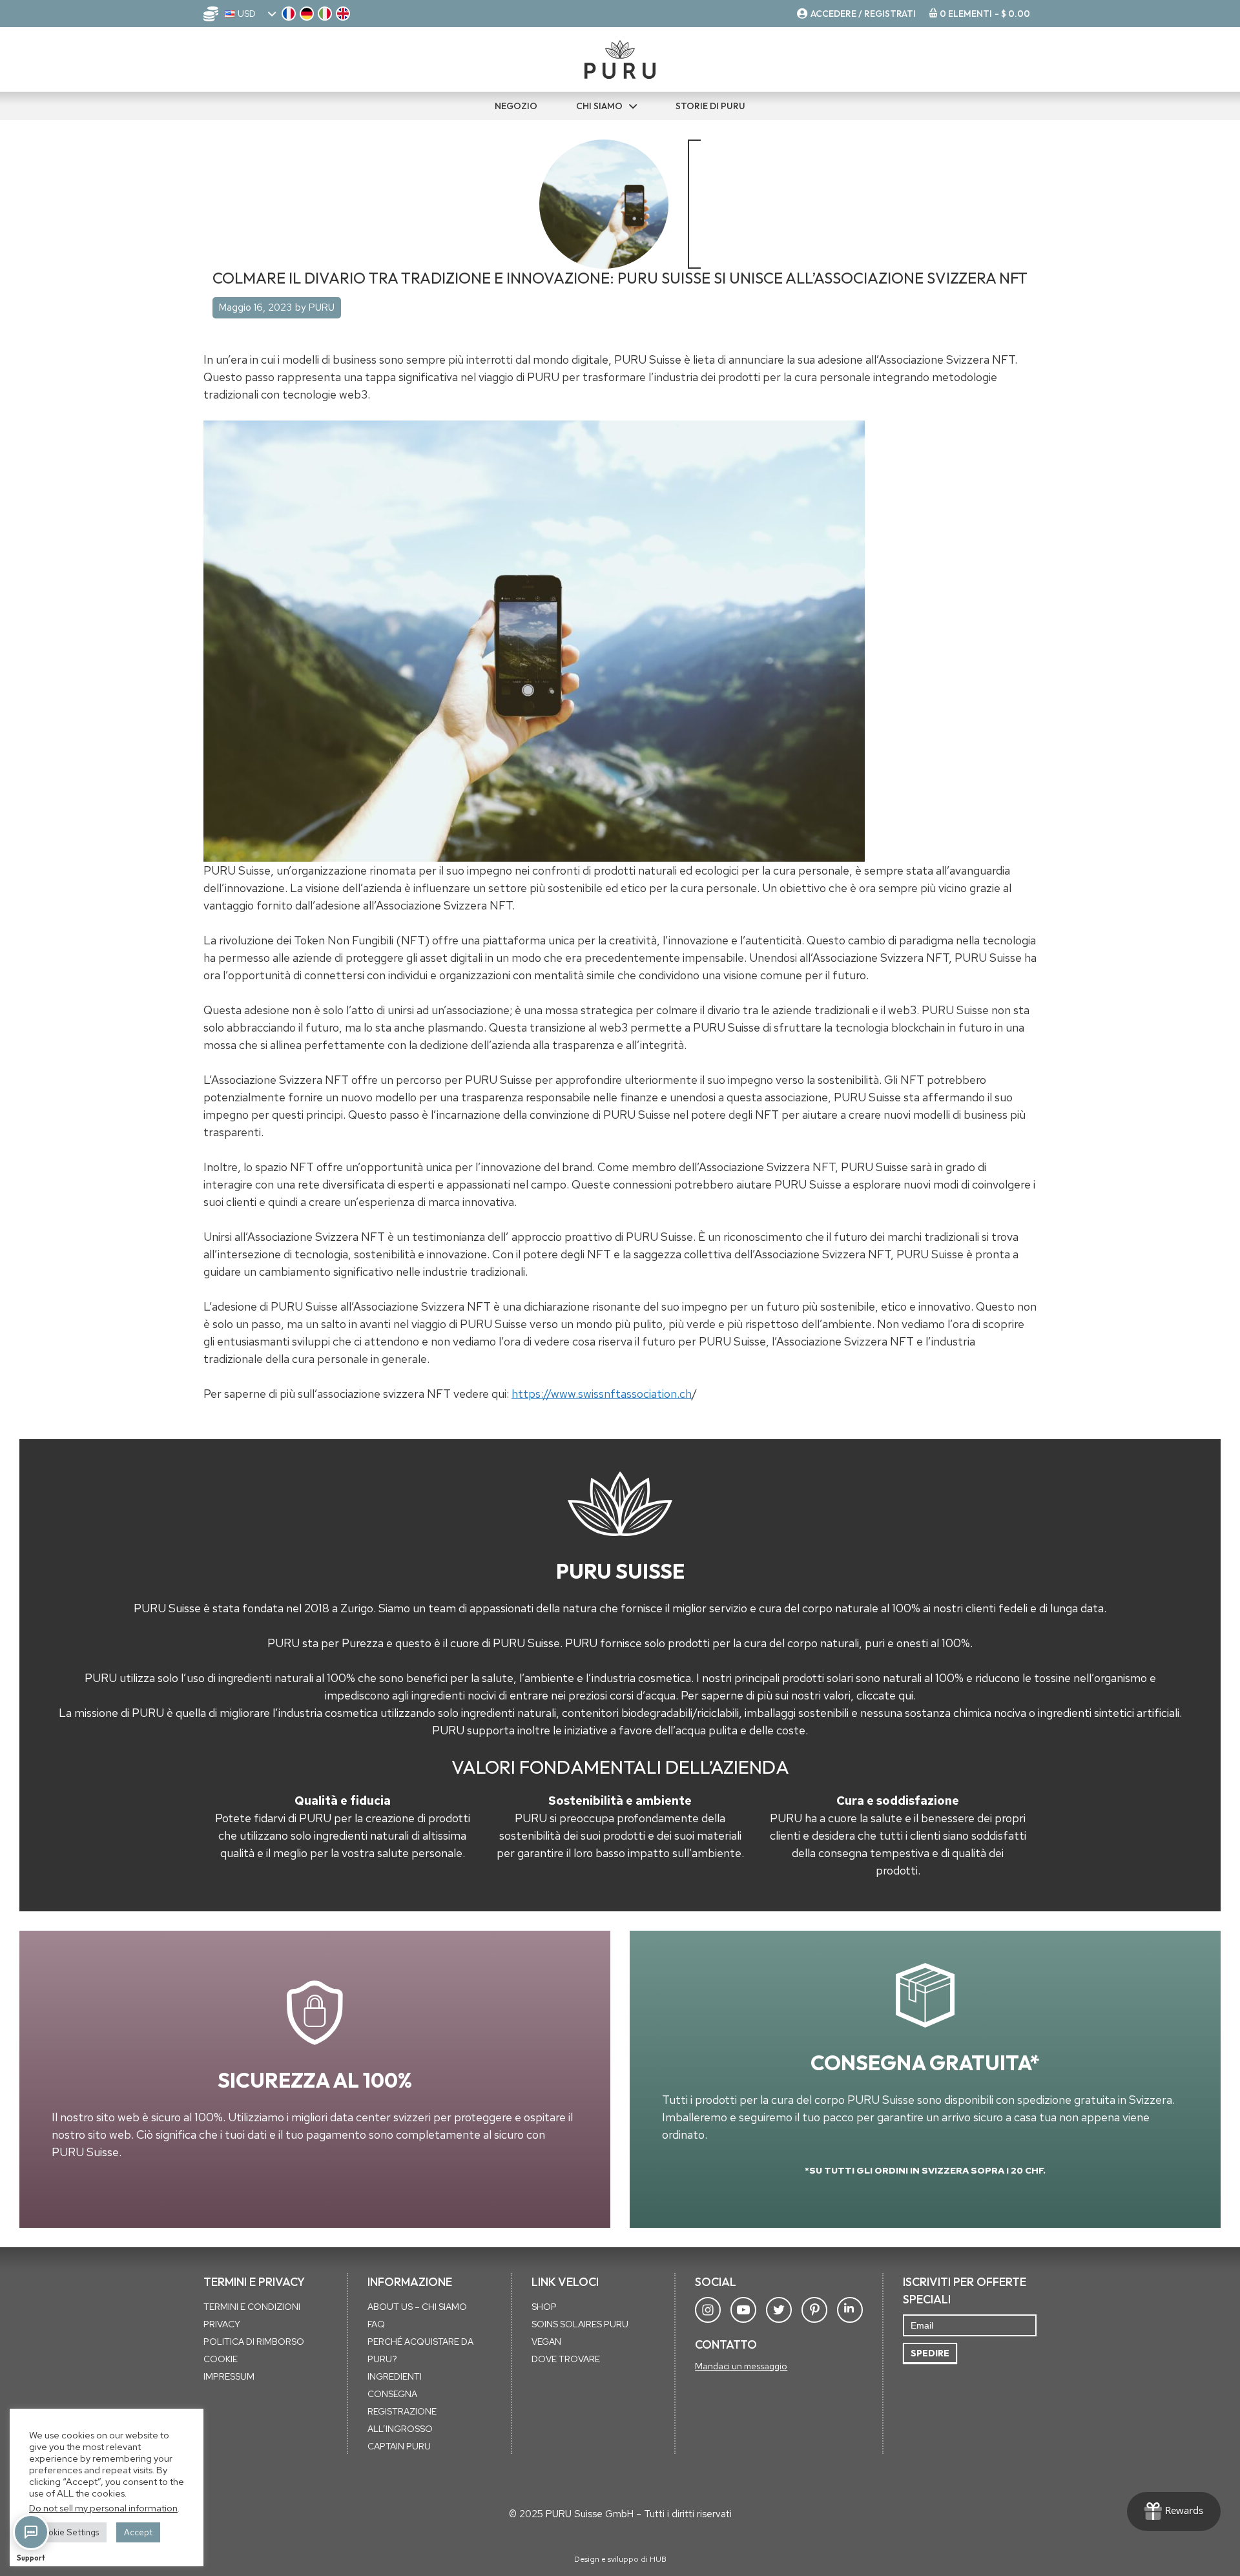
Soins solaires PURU (580, 2324)
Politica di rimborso (254, 2342)
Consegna (392, 2394)
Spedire (930, 2353)
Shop (544, 2307)
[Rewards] (1174, 2511)
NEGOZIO (516, 106)
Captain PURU (399, 2446)
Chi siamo (599, 106)
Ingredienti (395, 2376)
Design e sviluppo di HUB (620, 2559)
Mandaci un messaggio (741, 2366)
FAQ (376, 2324)
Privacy (222, 2324)
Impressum (229, 2376)
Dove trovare (566, 2359)
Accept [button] (138, 2532)
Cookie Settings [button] (68, 2532)
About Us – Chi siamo (417, 2307)
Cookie (221, 2359)
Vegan (546, 2342)
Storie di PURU (710, 106)
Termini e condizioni (252, 2307)
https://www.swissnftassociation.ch (602, 1394)
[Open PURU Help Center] (31, 2532)
